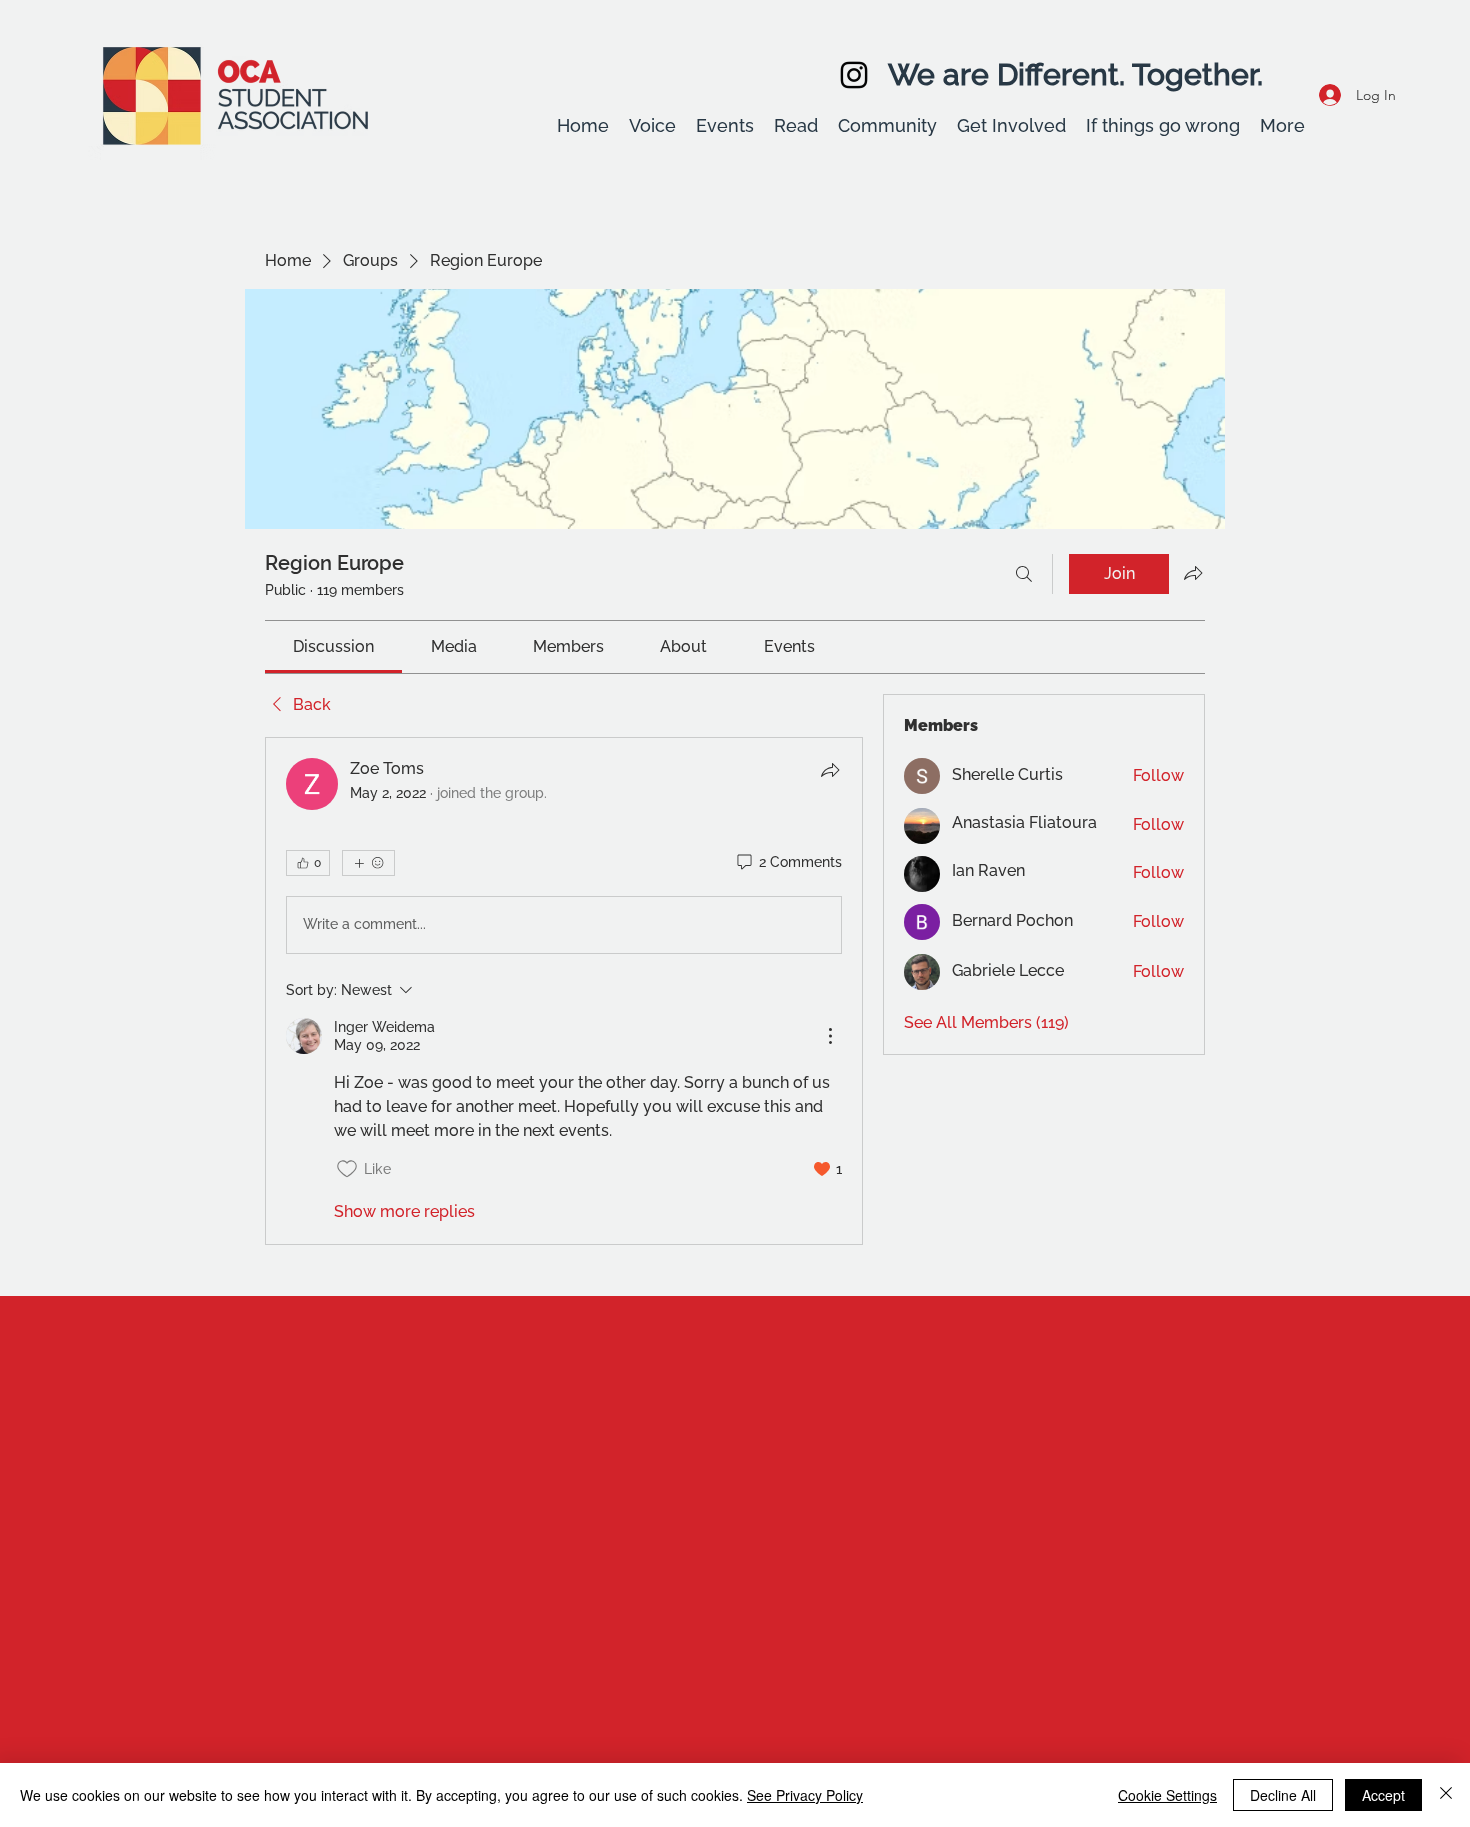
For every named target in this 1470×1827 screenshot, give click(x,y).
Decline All (1283, 1795)
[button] (652, 126)
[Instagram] (854, 75)
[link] (333, 646)
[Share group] (1193, 573)
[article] (564, 991)
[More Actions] (830, 1036)
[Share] (830, 770)
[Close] (1446, 1795)
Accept (1383, 1795)
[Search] (1024, 574)
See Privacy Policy (805, 1795)
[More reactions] (368, 863)
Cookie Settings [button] (1167, 1795)
